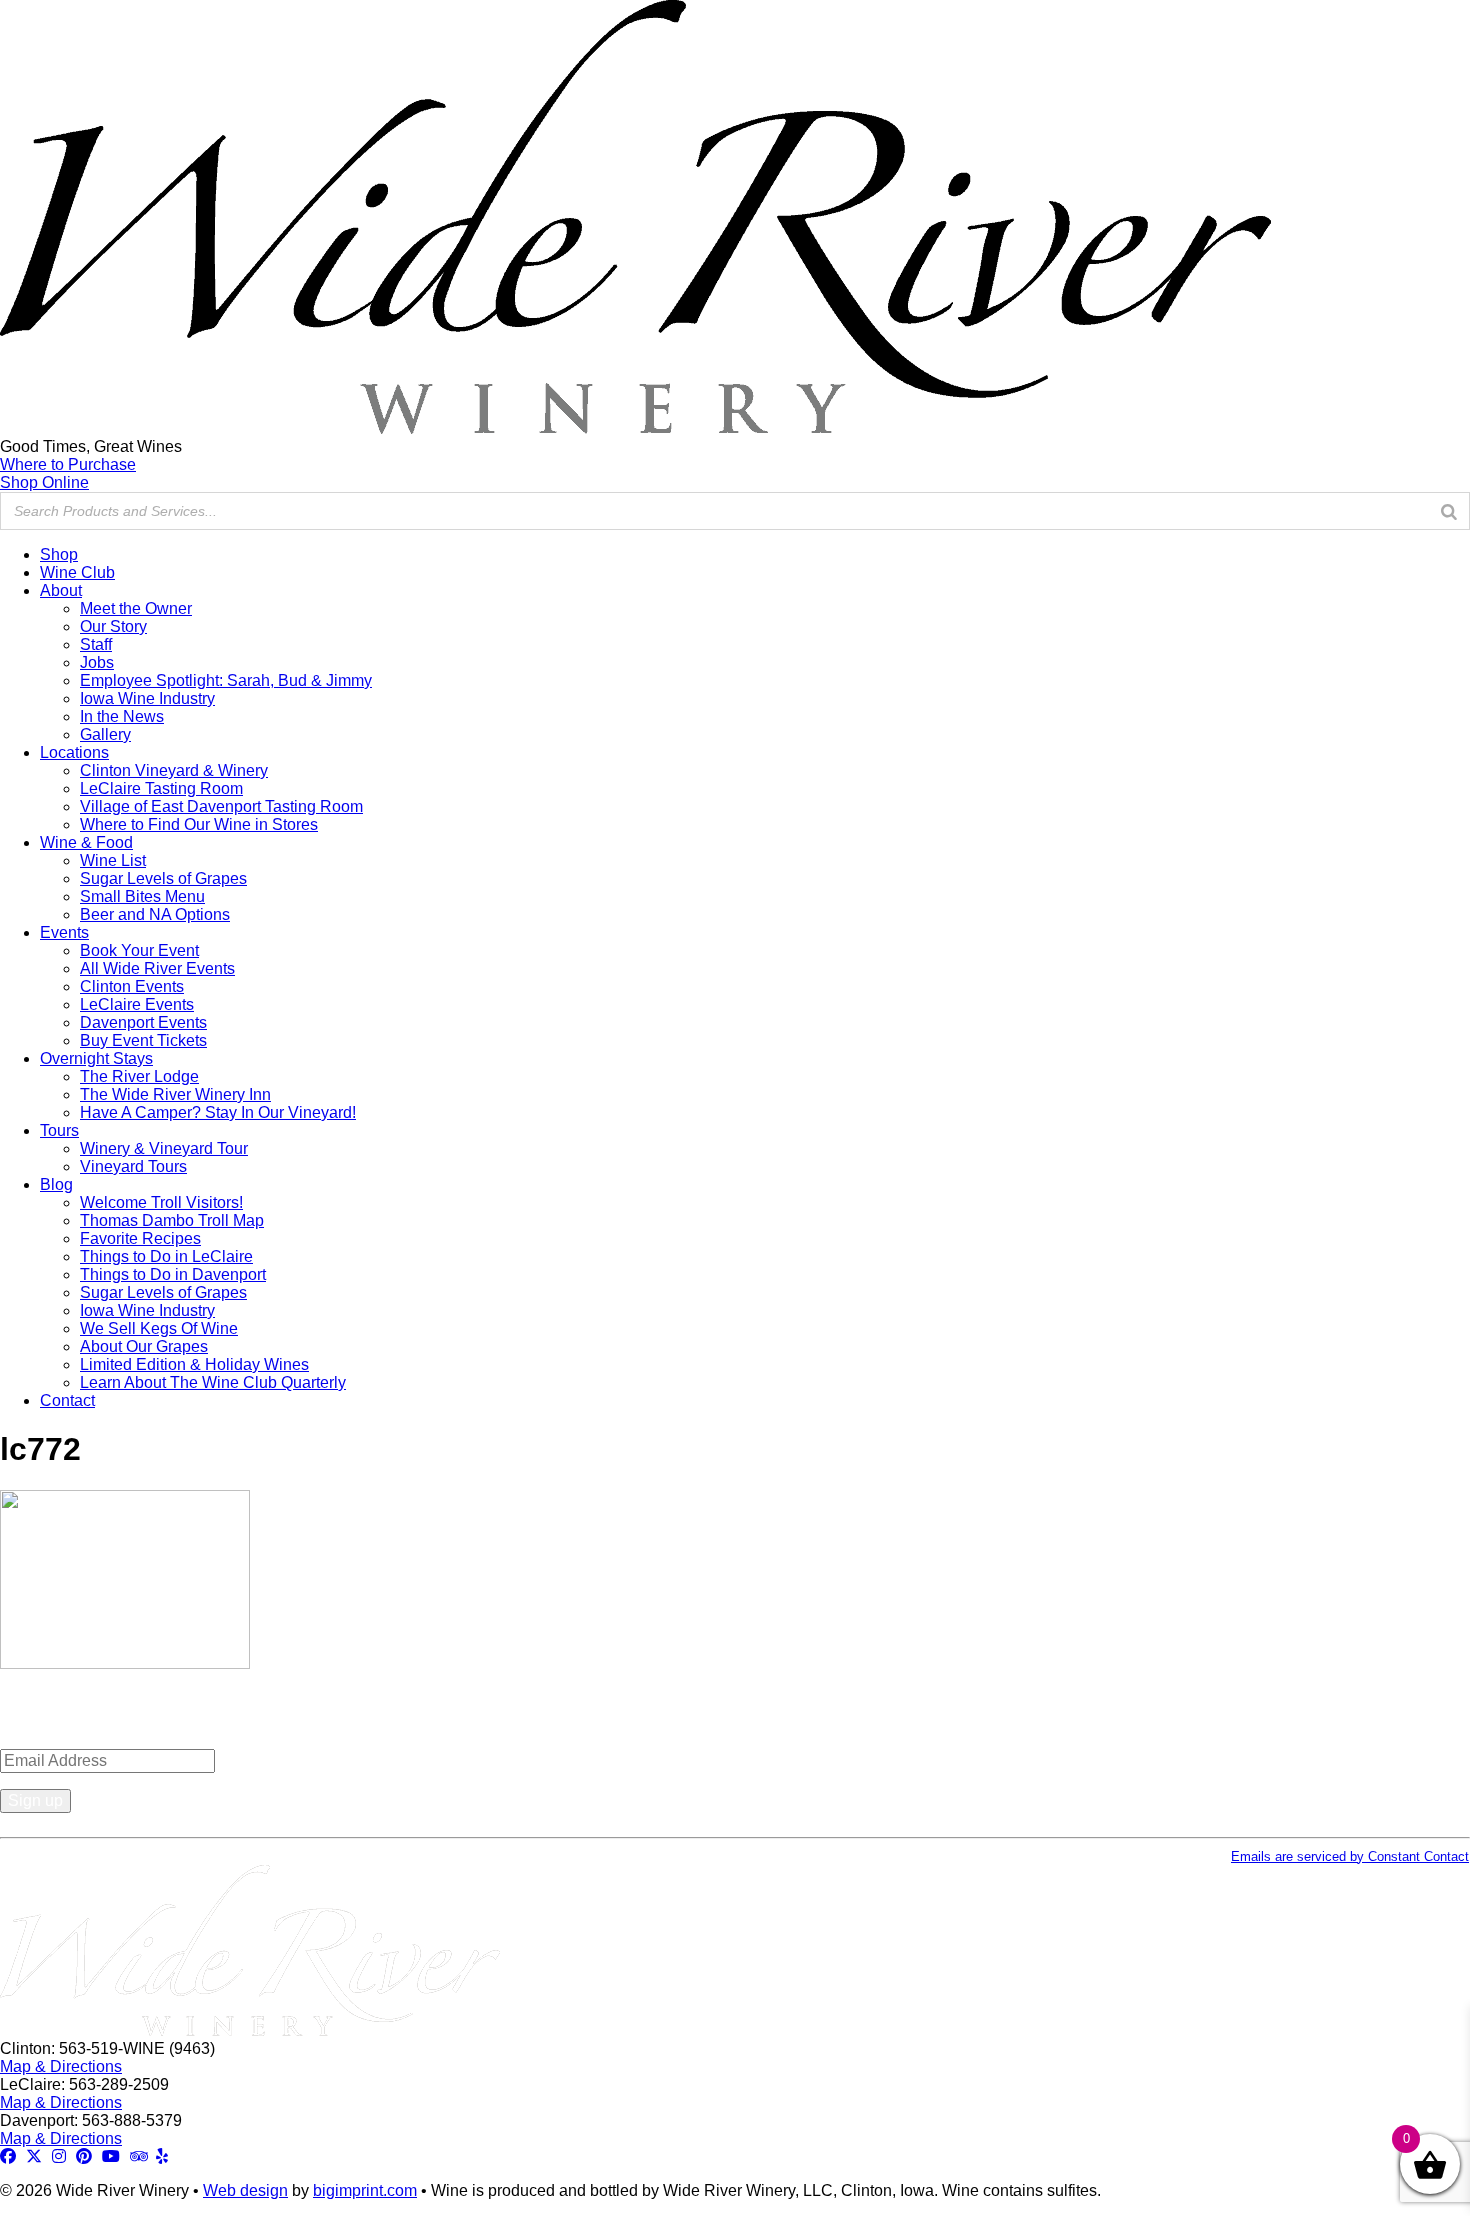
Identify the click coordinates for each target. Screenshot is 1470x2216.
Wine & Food (86, 842)
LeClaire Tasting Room (161, 788)
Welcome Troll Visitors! (161, 1202)
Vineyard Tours (133, 1166)
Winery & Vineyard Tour (164, 1148)
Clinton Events (132, 986)
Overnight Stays (96, 1058)
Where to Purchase (68, 464)
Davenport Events (143, 1022)
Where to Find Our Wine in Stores (199, 824)
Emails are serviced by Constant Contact (1350, 1856)
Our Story (113, 626)
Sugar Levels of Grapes (163, 878)
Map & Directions (61, 2066)
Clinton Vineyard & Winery (174, 770)
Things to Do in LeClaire (166, 1256)
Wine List (113, 860)
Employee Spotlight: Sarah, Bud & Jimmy (226, 680)
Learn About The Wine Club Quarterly (213, 1382)
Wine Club (77, 572)
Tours (59, 1130)
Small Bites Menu (142, 896)
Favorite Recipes (140, 1238)
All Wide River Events (157, 968)
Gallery (105, 734)
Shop (59, 554)
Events (64, 932)
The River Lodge (139, 1076)
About (61, 590)
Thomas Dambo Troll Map (172, 1220)
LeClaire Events (137, 1004)
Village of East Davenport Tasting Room (221, 806)
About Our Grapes (144, 1346)
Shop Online (44, 482)
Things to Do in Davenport (173, 1274)
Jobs (97, 662)
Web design (245, 2190)
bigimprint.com (365, 2190)
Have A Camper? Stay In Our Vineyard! (218, 1112)
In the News (122, 716)
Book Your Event (139, 950)
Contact (67, 1400)
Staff (96, 644)
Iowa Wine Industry (147, 698)
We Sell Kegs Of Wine (159, 1328)
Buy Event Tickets (143, 1040)
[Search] (1449, 511)
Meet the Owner (136, 608)
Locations (74, 752)
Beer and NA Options (155, 914)
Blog (56, 1184)
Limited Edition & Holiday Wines (194, 1364)
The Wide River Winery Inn (175, 1094)
